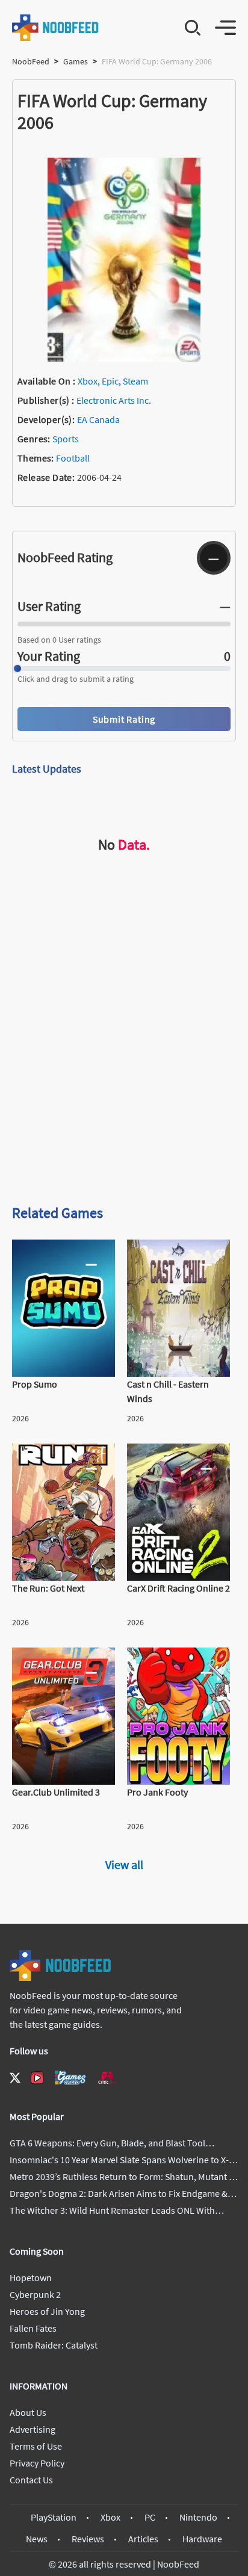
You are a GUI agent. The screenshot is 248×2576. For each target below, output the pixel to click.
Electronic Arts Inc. (114, 400)
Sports (66, 439)
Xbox (88, 381)
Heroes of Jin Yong (47, 2311)
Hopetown (31, 2278)
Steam (135, 381)
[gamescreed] (70, 2077)
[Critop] (107, 2077)
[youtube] (37, 2078)
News (37, 2539)
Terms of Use (36, 2446)
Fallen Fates (33, 2328)
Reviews (88, 2539)
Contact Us (31, 2480)
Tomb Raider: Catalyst (54, 2345)
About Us (28, 2412)
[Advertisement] (124, 1060)
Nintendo (198, 2517)
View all (124, 1864)
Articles (143, 2539)
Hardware (202, 2539)
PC (150, 2517)
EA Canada (98, 419)
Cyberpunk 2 (35, 2294)
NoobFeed (31, 61)
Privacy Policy (37, 2463)
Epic (110, 381)
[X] (15, 2078)
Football (73, 458)
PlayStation (54, 2517)
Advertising (33, 2429)
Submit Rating (124, 719)
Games (76, 61)
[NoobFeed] (56, 28)
